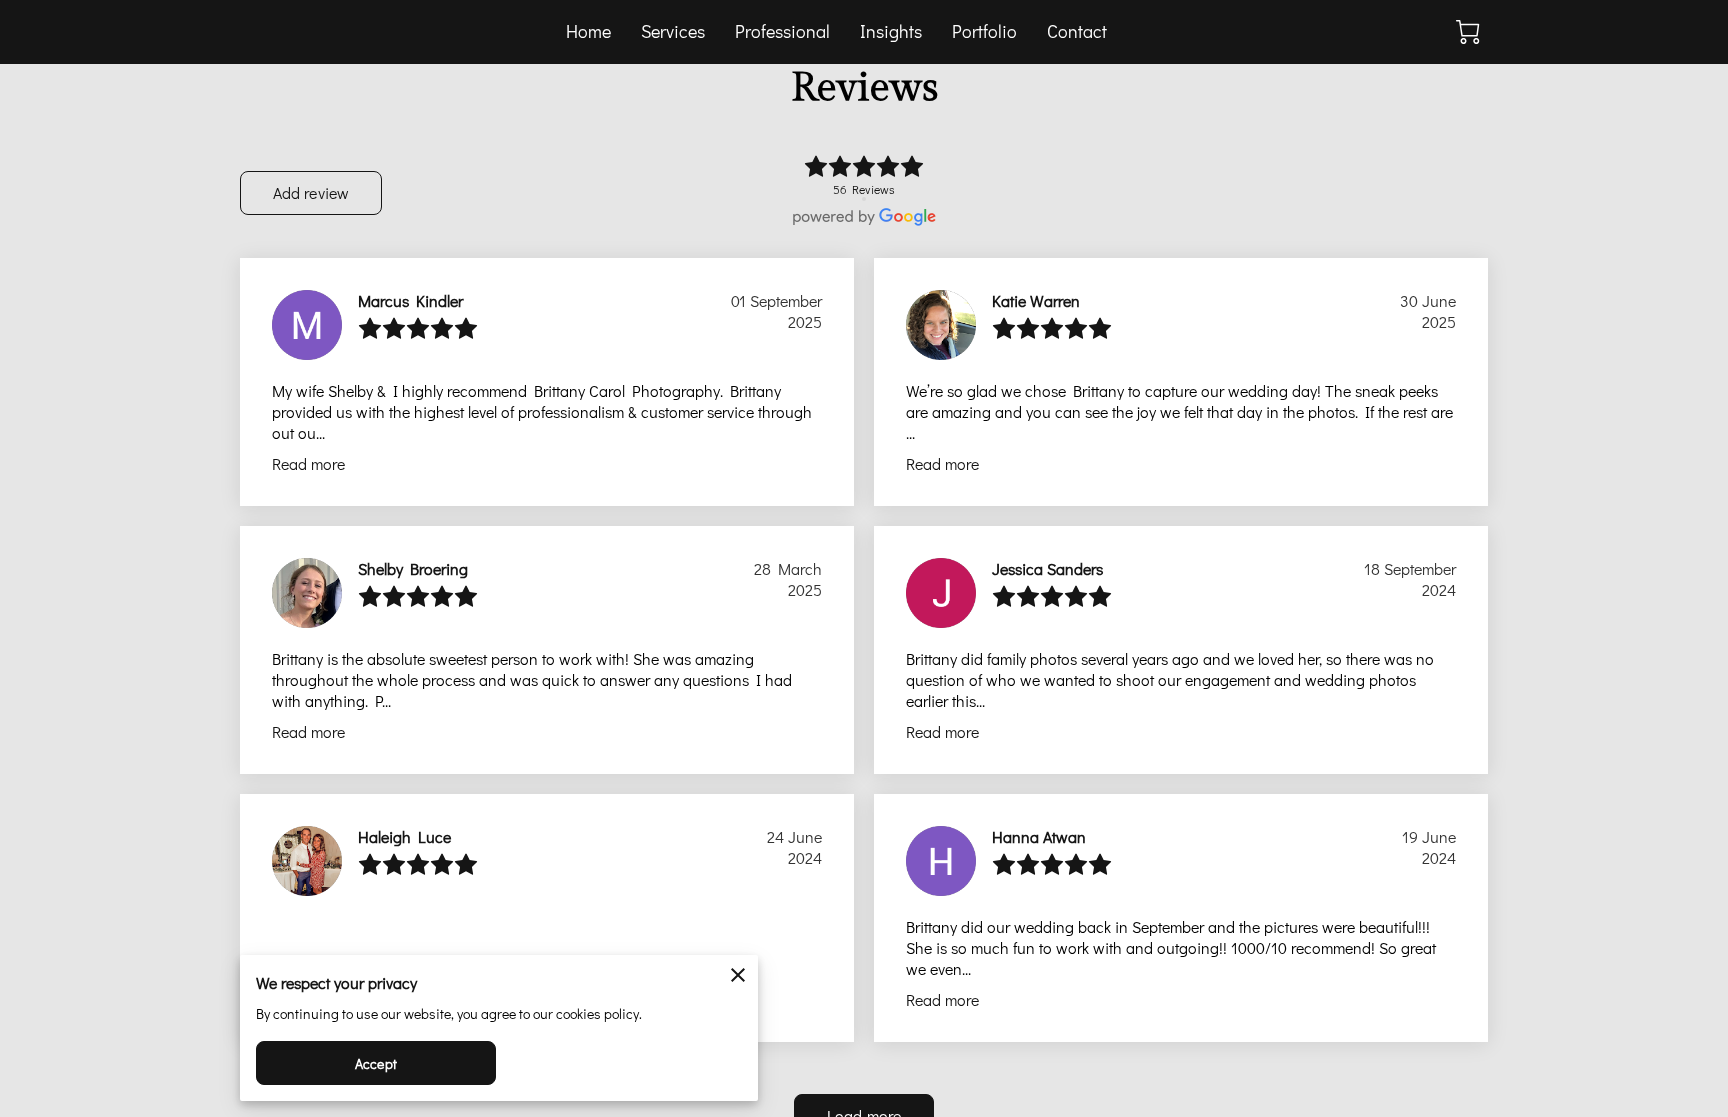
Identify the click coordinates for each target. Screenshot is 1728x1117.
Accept (376, 1063)
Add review (311, 192)
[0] (1468, 32)
